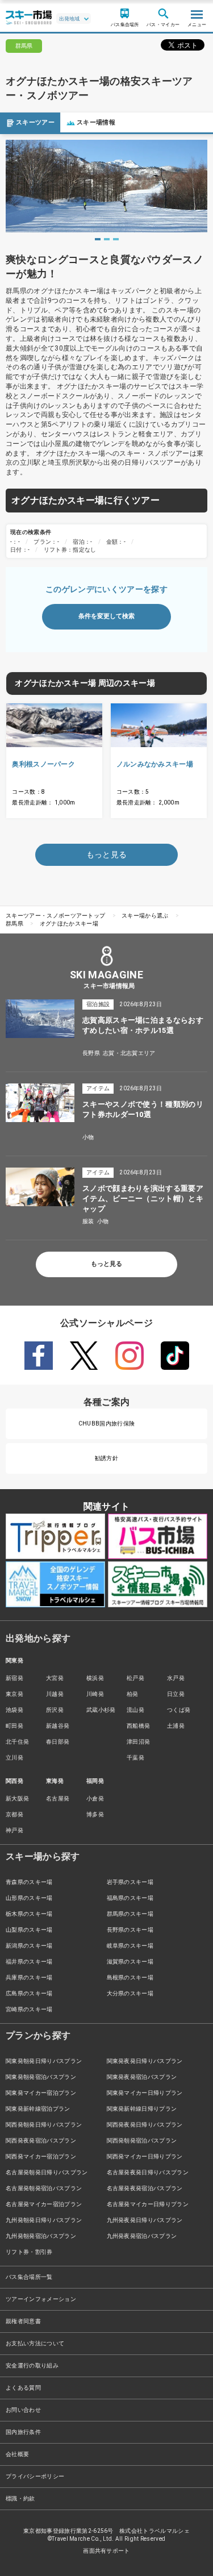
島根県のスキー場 (130, 1977)
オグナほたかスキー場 (69, 924)
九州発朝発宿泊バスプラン (41, 2236)
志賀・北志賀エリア (129, 1053)
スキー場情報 (96, 122)
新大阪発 (17, 1798)
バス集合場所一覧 (29, 2277)
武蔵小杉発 (101, 1710)
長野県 (91, 1053)
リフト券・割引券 (29, 2252)
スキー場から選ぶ (145, 916)
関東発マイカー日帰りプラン (145, 2093)
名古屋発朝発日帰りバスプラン (47, 2172)
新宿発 (14, 1678)
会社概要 (17, 2454)
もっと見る (106, 1264)
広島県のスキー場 (29, 1993)
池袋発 (14, 1710)
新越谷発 (58, 1726)
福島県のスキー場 (130, 1898)
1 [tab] (98, 239)
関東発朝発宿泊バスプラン (41, 2077)
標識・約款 (20, 2498)
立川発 (14, 1758)
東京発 (14, 1694)
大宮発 (55, 1678)
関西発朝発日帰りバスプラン (44, 2125)
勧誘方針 (106, 1458)
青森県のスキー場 (29, 1882)
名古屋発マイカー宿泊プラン (44, 2204)
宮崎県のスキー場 (29, 2009)
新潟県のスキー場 (29, 1946)
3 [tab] (116, 239)
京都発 (14, 1814)
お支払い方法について (35, 2343)
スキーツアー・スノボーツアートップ (55, 916)
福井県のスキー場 (29, 1962)
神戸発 (14, 1830)
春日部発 (58, 1742)
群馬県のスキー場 (130, 1914)
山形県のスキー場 (29, 1898)
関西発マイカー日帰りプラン (145, 2156)
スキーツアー (35, 122)
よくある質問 (23, 2388)
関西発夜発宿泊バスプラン (41, 2141)
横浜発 (95, 1678)
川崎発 (95, 1694)
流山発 (135, 1710)
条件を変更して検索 (106, 616)
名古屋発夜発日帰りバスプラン (148, 2172)
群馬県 (14, 924)
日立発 (176, 1694)
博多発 (95, 1814)
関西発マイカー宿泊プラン (41, 2156)
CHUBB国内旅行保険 (107, 1424)
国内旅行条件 (23, 2432)
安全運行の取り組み (32, 2365)
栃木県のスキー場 (29, 1914)
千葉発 (135, 1758)
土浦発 (176, 1726)
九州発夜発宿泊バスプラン (142, 2236)
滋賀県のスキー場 (130, 1962)
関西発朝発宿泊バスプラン (142, 2141)
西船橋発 (138, 1726)
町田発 (14, 1726)
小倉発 (95, 1798)
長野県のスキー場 (130, 1930)
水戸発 (176, 1678)
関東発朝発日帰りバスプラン (44, 2061)
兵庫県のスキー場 (29, 1977)
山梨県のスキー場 (29, 1930)
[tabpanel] (106, 186)
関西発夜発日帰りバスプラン (145, 2125)
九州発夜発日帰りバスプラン (145, 2220)
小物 (88, 1137)
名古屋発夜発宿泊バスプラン (145, 2188)
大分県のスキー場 (130, 1993)
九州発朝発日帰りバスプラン (44, 2220)
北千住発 (17, 1742)
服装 (88, 1221)
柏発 (133, 1694)
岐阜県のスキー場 (130, 1946)
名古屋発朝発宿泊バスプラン (44, 2188)
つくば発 (179, 1710)
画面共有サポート (106, 2551)
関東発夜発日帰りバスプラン (145, 2061)
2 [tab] (107, 239)
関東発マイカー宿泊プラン (41, 2093)
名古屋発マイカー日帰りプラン (148, 2204)
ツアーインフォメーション (41, 2299)
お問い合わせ (23, 2410)
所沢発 (55, 1710)
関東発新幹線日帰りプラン (142, 2109)
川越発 (55, 1694)
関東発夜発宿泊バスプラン (142, 2077)
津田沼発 (138, 1742)
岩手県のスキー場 (130, 1882)
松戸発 (135, 1678)
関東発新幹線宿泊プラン (38, 2109)
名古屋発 (58, 1798)
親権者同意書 (23, 2321)
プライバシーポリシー (35, 2476)
